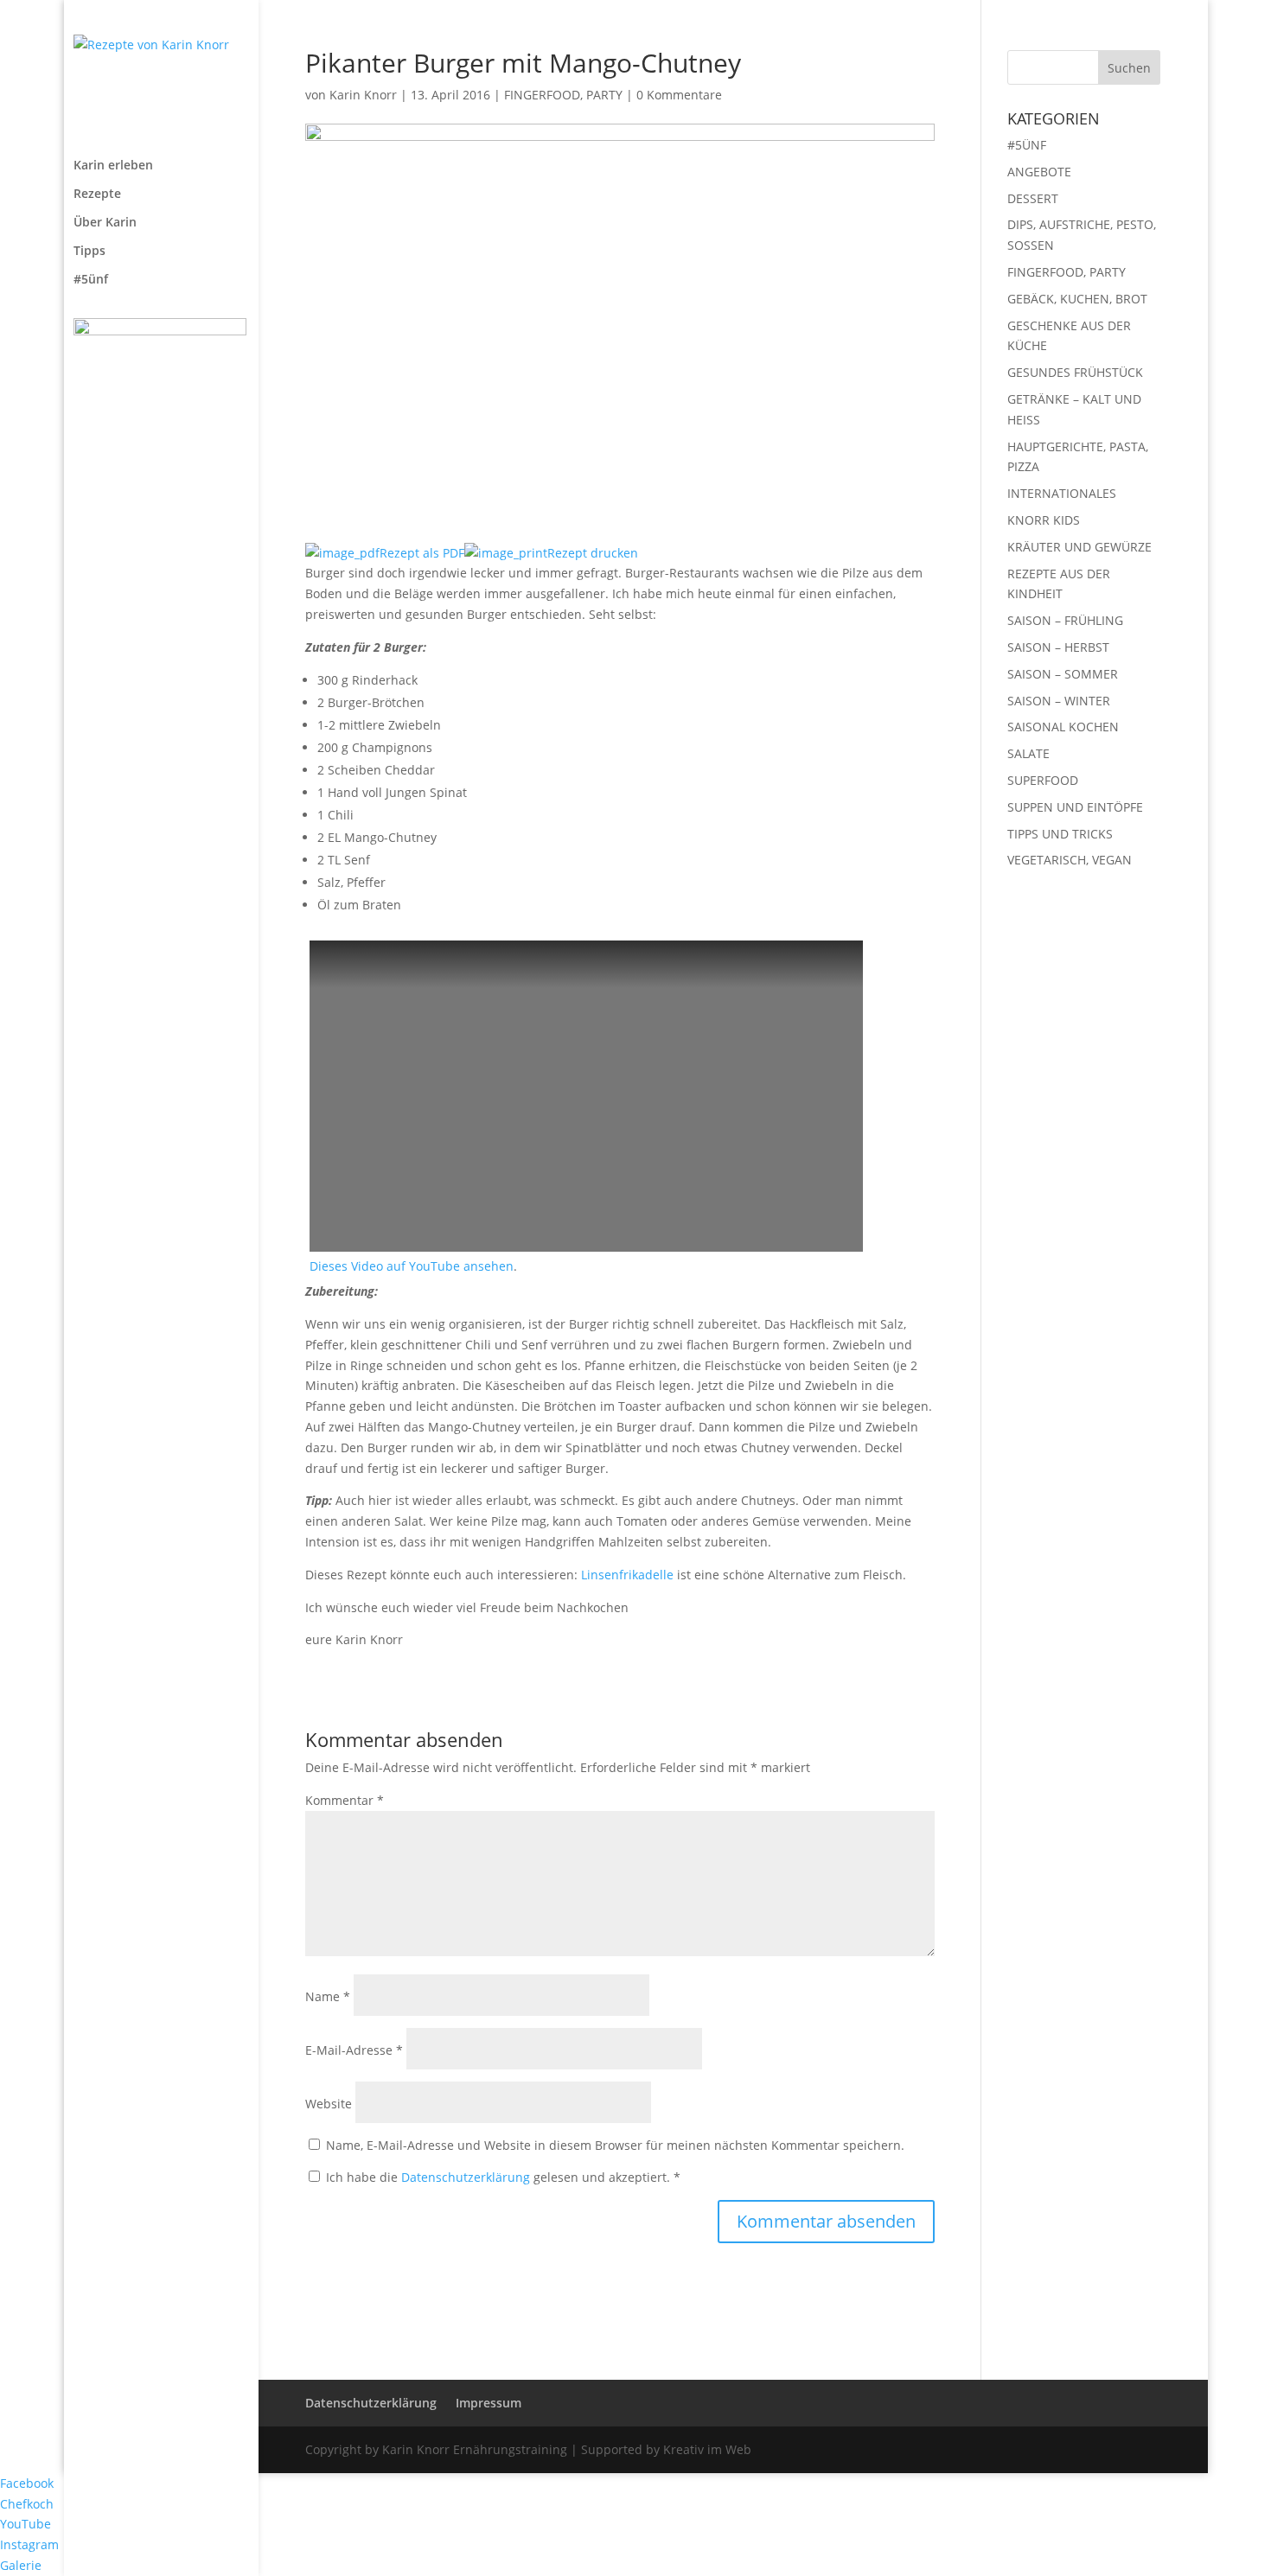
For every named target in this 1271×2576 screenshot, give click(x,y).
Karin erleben (113, 166)
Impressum (489, 2403)
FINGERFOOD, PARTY (563, 95)
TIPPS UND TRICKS (1060, 834)
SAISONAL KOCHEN (1063, 727)
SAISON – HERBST (1058, 647)
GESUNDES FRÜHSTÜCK (1075, 372)
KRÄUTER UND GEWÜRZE (1079, 547)
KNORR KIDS (1044, 520)
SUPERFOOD (1043, 780)
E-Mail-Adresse (354, 2050)
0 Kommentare (679, 95)
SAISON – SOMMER (1063, 674)
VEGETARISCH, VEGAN (1070, 860)
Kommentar (345, 1800)
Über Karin (105, 223)
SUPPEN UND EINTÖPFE (1075, 807)
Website (329, 2104)
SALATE (1028, 753)
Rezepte (97, 194)
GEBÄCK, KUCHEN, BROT (1077, 299)
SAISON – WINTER (1059, 701)
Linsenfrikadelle (629, 1575)
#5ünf (91, 280)
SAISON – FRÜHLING (1065, 620)
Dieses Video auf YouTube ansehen (412, 1266)
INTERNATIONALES (1062, 493)
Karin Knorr (363, 95)
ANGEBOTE (1039, 172)
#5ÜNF (1027, 145)
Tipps (89, 252)
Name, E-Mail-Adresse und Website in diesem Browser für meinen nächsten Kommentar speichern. (615, 2145)
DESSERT (1033, 198)
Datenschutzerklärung (467, 2177)
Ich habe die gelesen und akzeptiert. (503, 2177)
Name (328, 1996)
